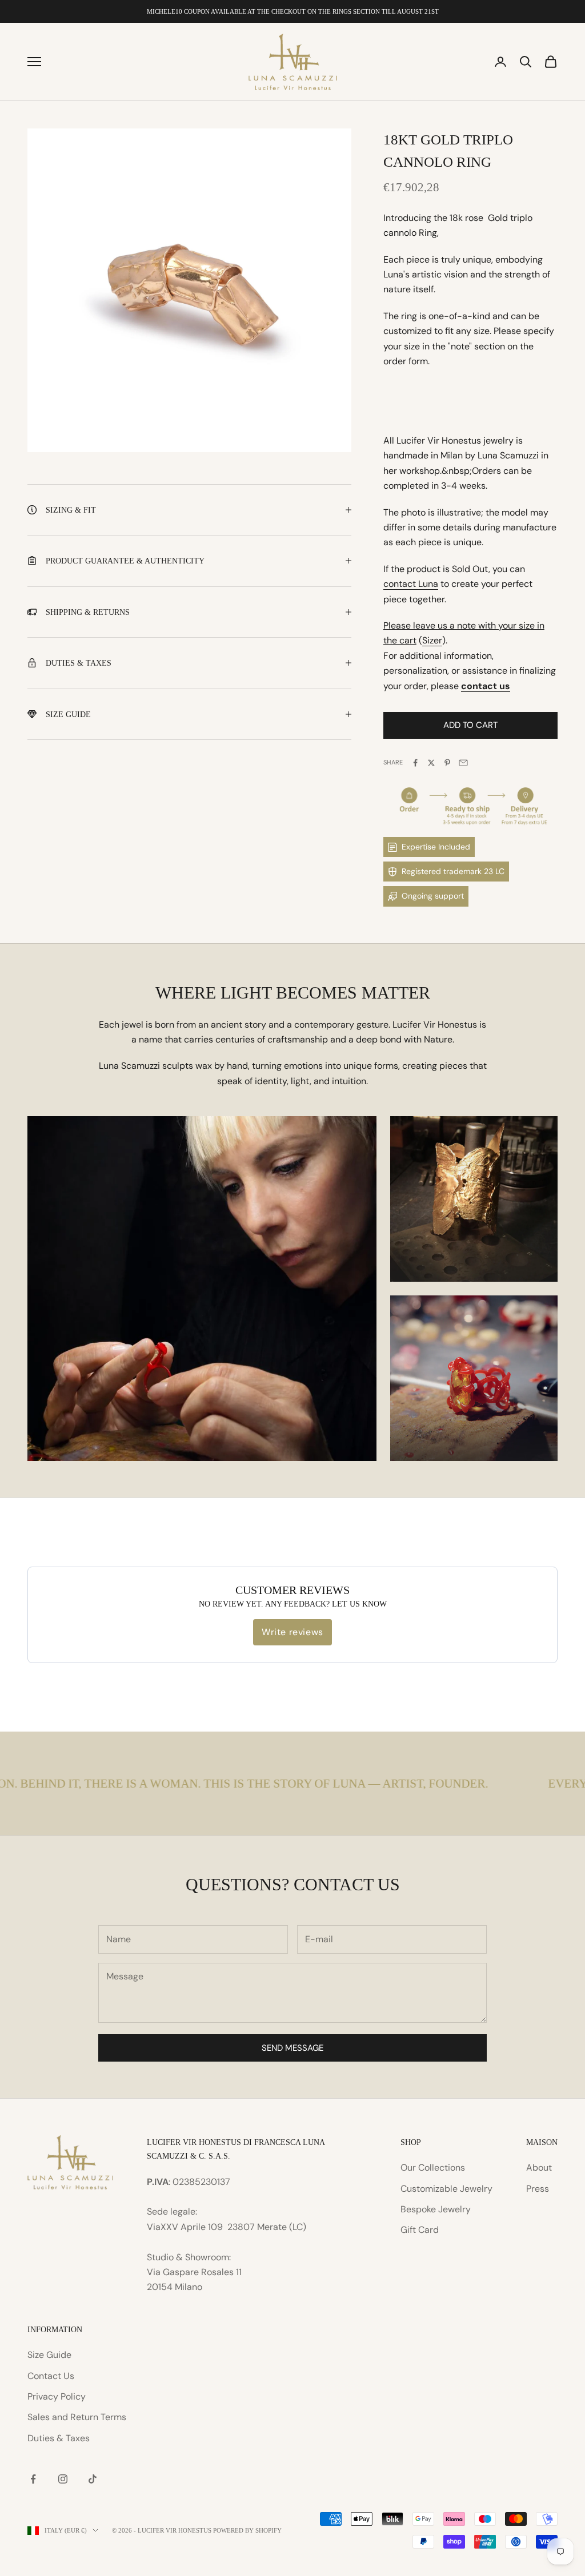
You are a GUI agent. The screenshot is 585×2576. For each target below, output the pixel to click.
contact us (486, 686)
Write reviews (292, 1632)
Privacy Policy (57, 2396)
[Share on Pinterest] (447, 763)
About (539, 2168)
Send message (292, 2048)
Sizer (432, 640)
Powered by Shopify (247, 2530)
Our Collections (433, 2168)
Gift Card (420, 2230)
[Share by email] (463, 763)
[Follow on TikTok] (93, 2479)
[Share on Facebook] (415, 763)
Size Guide (49, 2355)
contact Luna (411, 584)
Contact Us (51, 2376)
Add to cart (470, 725)
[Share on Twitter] (431, 763)
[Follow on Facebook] (33, 2479)
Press (538, 2189)
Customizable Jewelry (446, 2189)
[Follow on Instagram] (63, 2479)
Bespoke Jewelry (436, 2209)
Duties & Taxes (59, 2438)
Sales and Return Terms (77, 2417)
